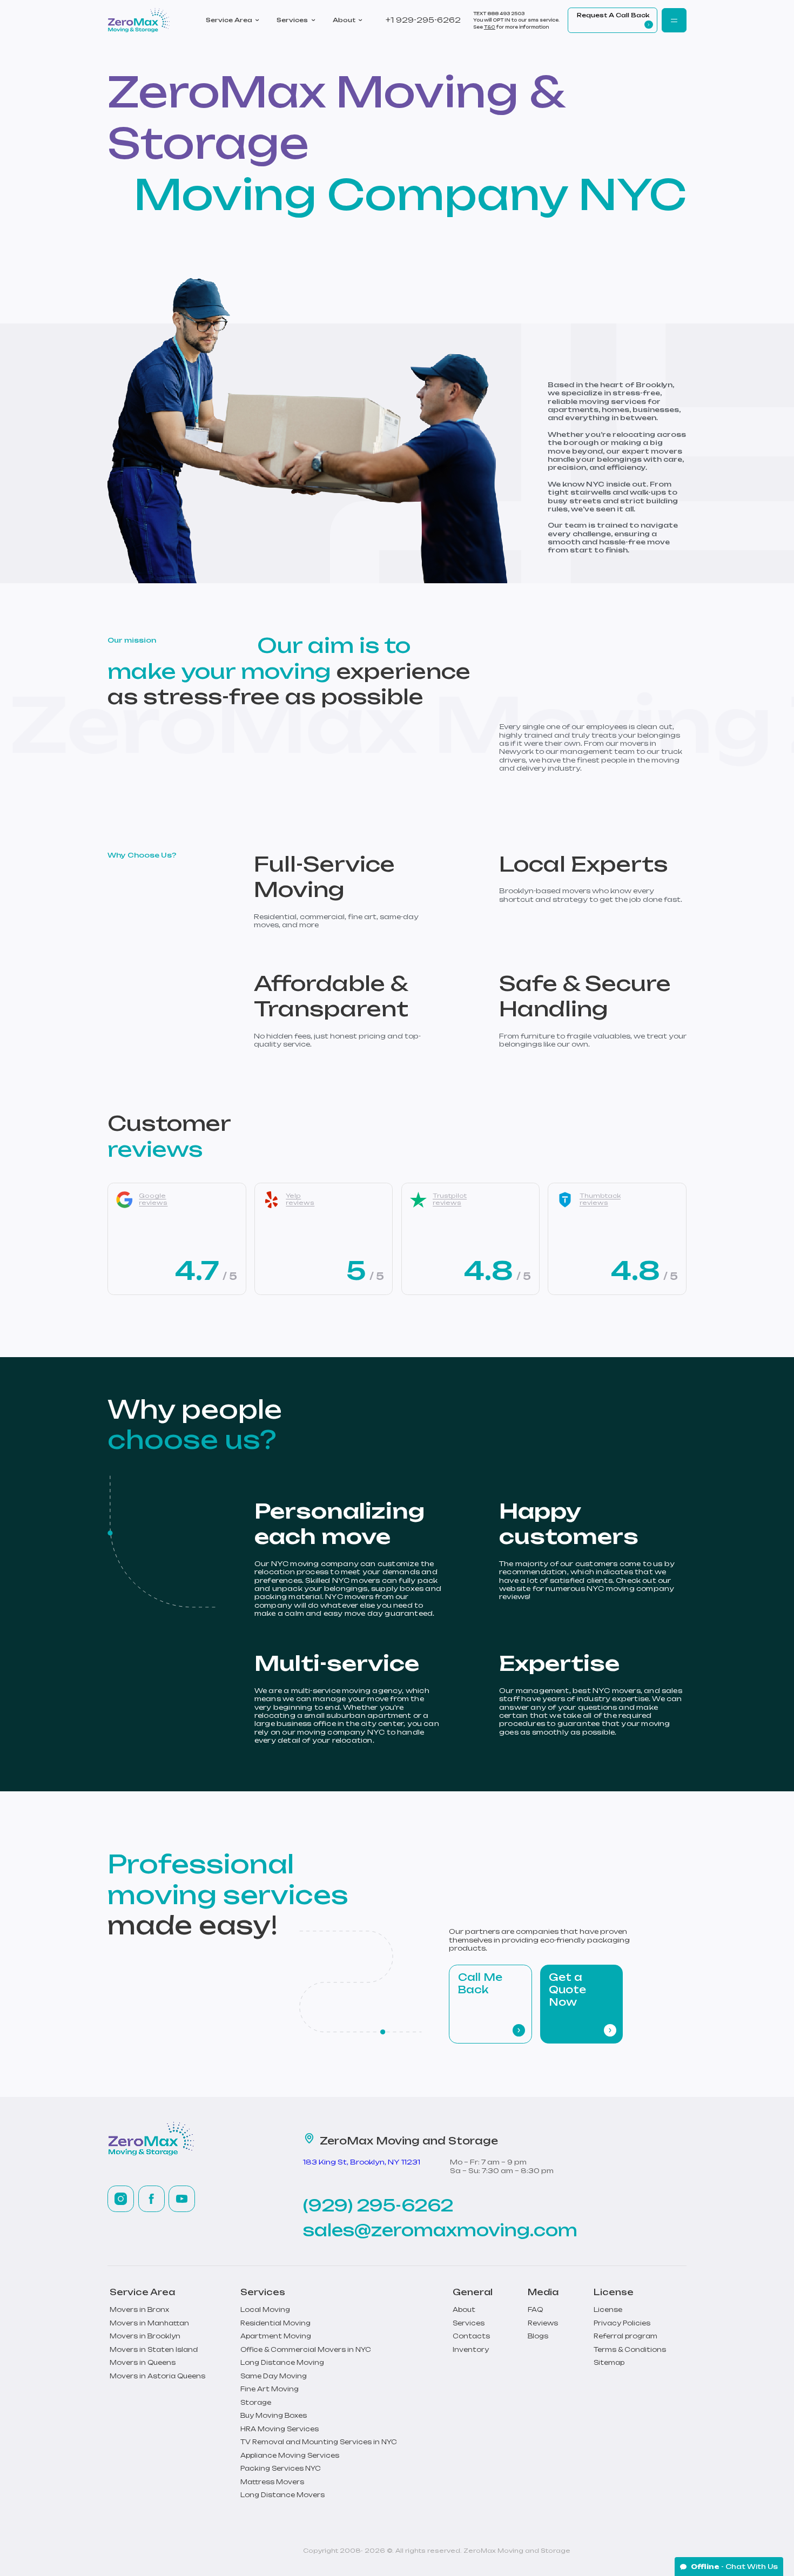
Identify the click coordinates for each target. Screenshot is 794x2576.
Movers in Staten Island (154, 2350)
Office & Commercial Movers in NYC (306, 2350)
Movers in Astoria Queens (157, 2376)
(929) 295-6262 (378, 2206)
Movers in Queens (143, 2363)
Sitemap (609, 2363)
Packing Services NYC (281, 2469)
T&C (490, 27)
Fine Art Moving (270, 2389)
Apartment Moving (276, 2336)
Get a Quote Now (567, 1990)
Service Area (229, 20)
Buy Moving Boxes (274, 2416)
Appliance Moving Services (290, 2456)
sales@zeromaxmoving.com (440, 2230)
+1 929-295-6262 (423, 20)
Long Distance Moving (282, 2363)
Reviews (543, 2323)
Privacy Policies (622, 2323)
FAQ (535, 2310)
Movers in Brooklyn (145, 2336)
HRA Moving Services (280, 2429)
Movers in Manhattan (149, 2323)
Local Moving (265, 2310)
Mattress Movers (272, 2482)
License (608, 2310)
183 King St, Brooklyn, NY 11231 (362, 2162)
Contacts (471, 2336)
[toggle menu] (674, 21)
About (344, 20)
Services (292, 20)
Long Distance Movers (282, 2495)
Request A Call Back (613, 15)
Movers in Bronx (139, 2310)
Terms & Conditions (630, 2350)
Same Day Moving (274, 2376)
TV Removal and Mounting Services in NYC (319, 2442)
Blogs (538, 2336)
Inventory (471, 2350)
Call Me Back (480, 1984)
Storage (256, 2403)
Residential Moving (275, 2323)
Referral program (625, 2336)
